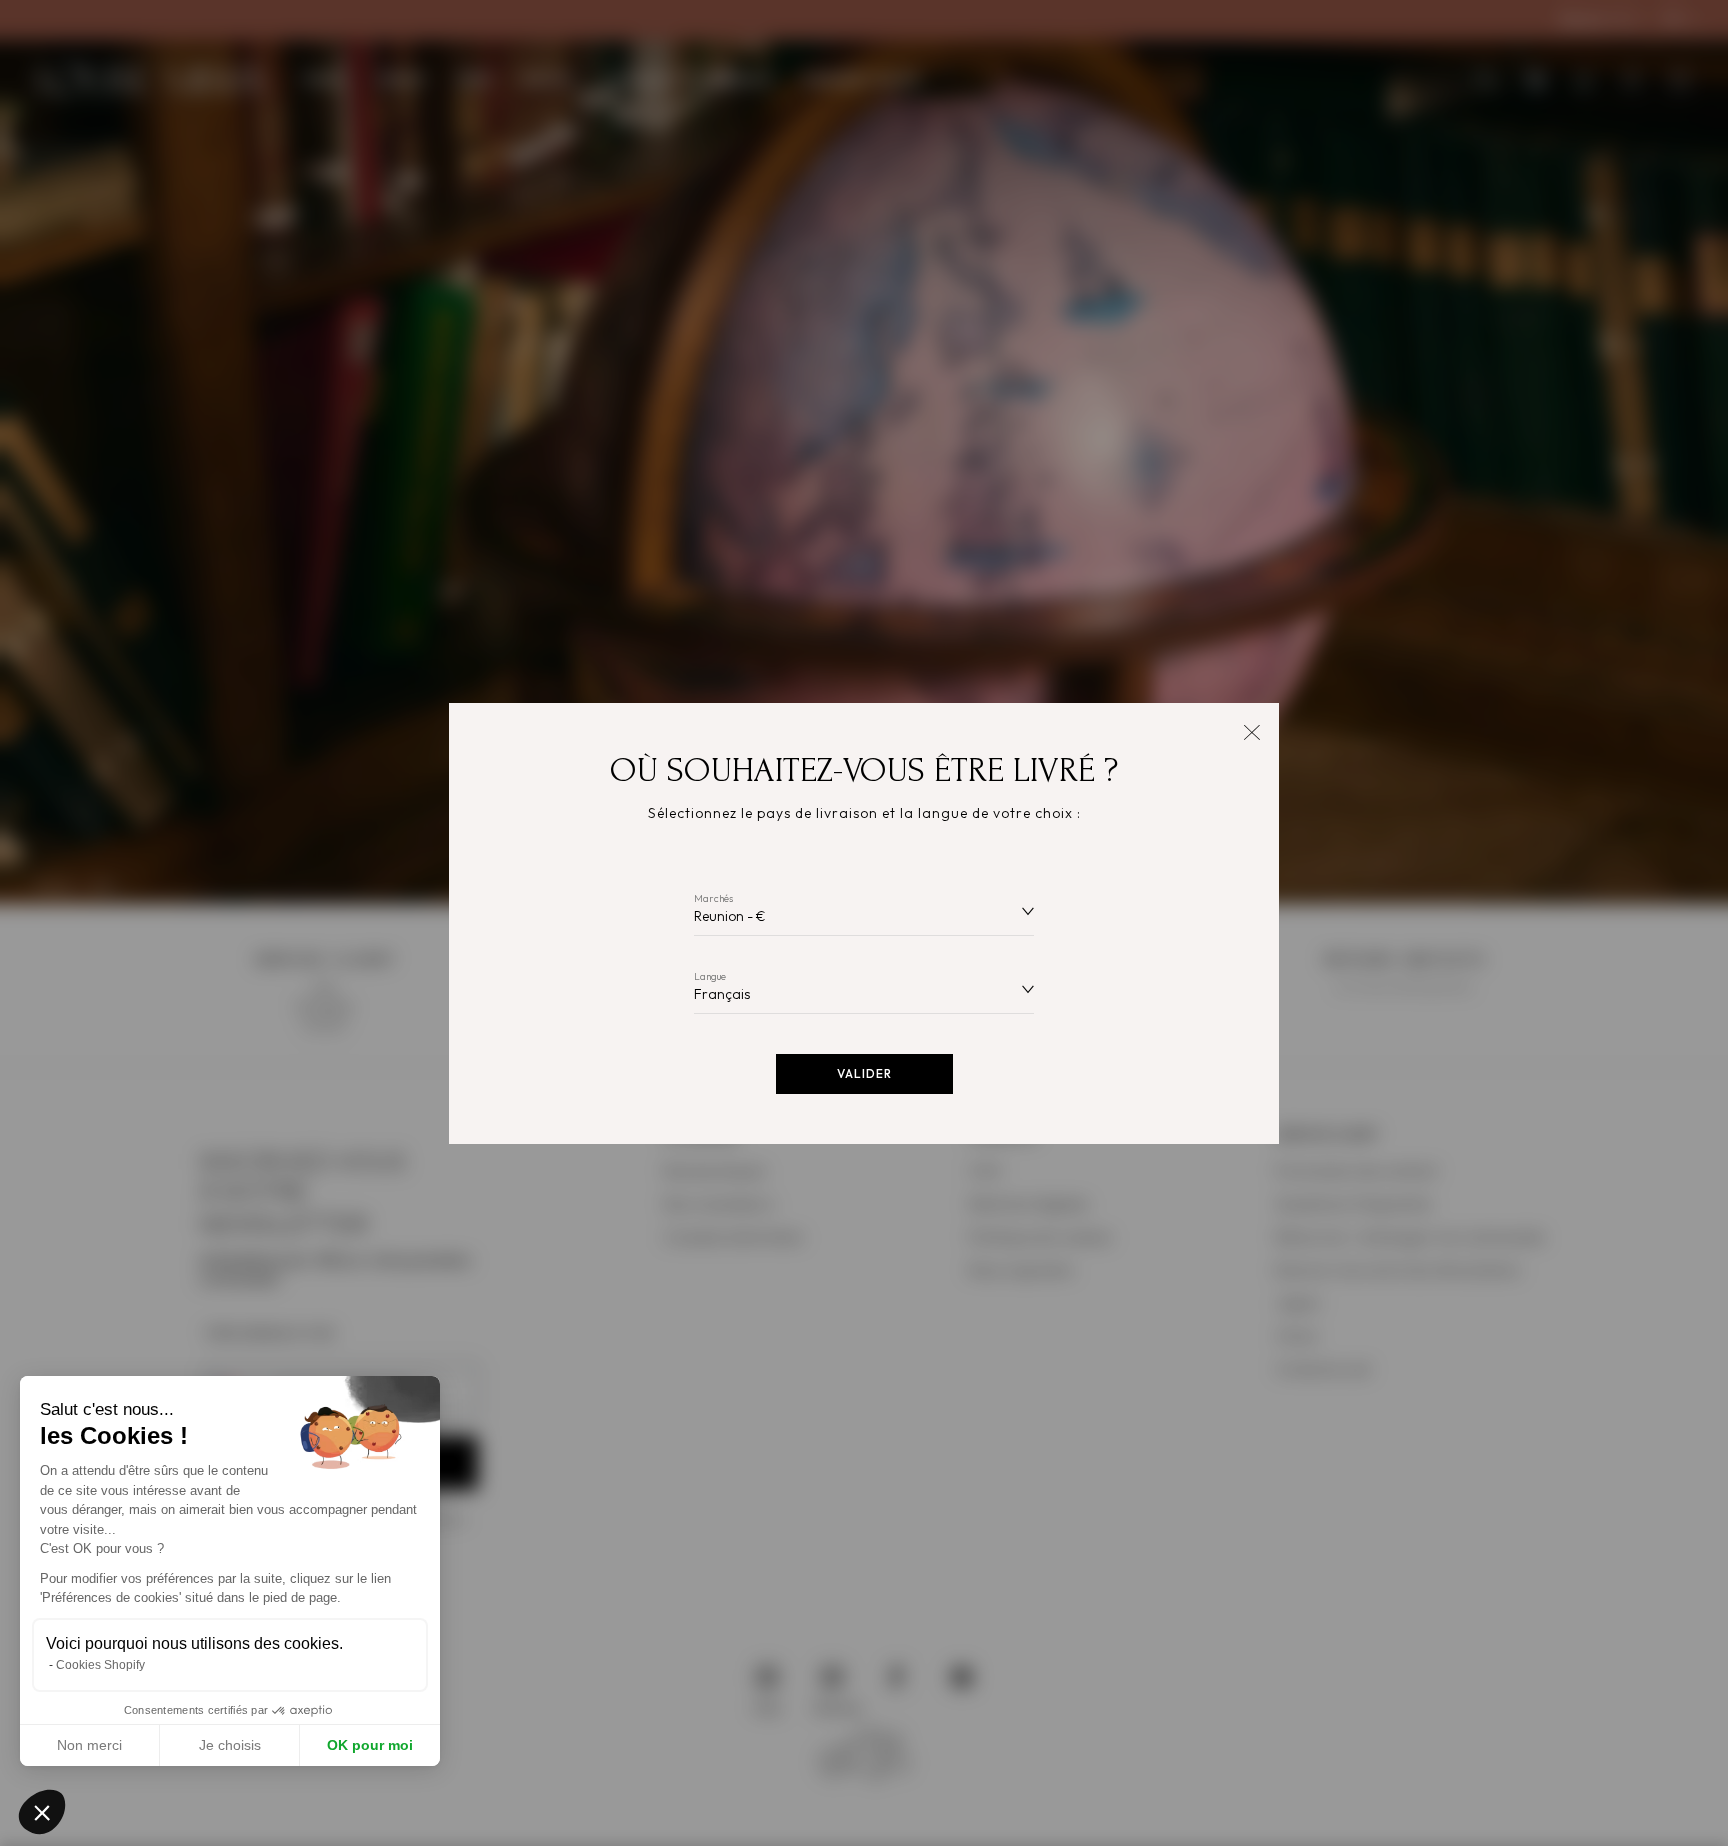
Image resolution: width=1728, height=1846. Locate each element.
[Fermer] (1251, 730)
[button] (42, 1812)
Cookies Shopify (100, 1665)
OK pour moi (370, 1745)
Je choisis (230, 1745)
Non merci (89, 1745)
